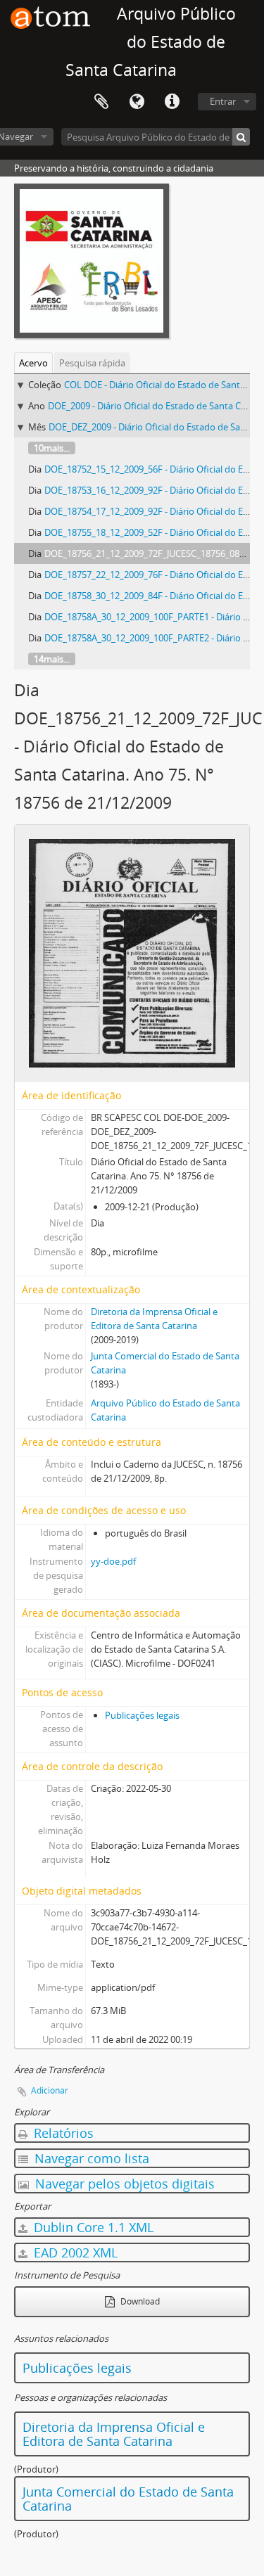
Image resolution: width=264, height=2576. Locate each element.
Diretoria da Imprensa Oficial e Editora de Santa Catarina (114, 2434)
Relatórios (62, 2133)
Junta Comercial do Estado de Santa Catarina (128, 2499)
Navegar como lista (90, 2158)
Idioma (137, 102)
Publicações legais (142, 1715)
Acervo (33, 363)
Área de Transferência (101, 102)
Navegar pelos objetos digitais (123, 2184)
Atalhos (172, 102)
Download (139, 2301)
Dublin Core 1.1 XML (92, 2227)
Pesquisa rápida (92, 363)
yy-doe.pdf (113, 1561)
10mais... (52, 448)
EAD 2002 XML (74, 2253)
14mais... (52, 659)
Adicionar (50, 2090)
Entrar (223, 101)
